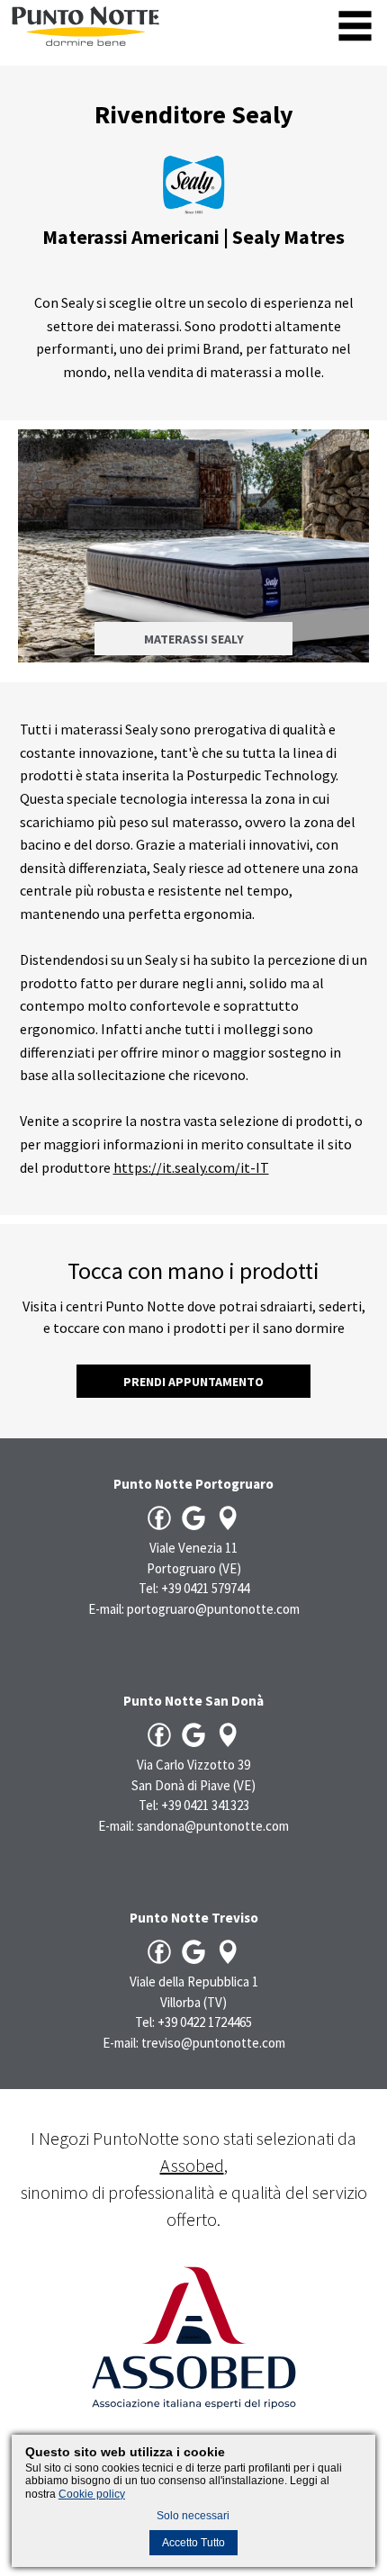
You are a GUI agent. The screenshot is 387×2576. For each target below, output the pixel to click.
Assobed (192, 2165)
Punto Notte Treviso (194, 1918)
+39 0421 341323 (205, 1805)
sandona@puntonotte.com (213, 1826)
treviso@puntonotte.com (213, 2043)
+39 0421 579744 (205, 1588)
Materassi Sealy (194, 639)
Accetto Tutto (193, 2543)
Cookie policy (92, 2494)
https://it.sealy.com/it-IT (191, 1167)
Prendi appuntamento (193, 1382)
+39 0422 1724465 (205, 2022)
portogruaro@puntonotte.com (213, 1609)
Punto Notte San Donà (193, 1701)
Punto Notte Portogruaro (193, 1484)
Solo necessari (193, 2516)
